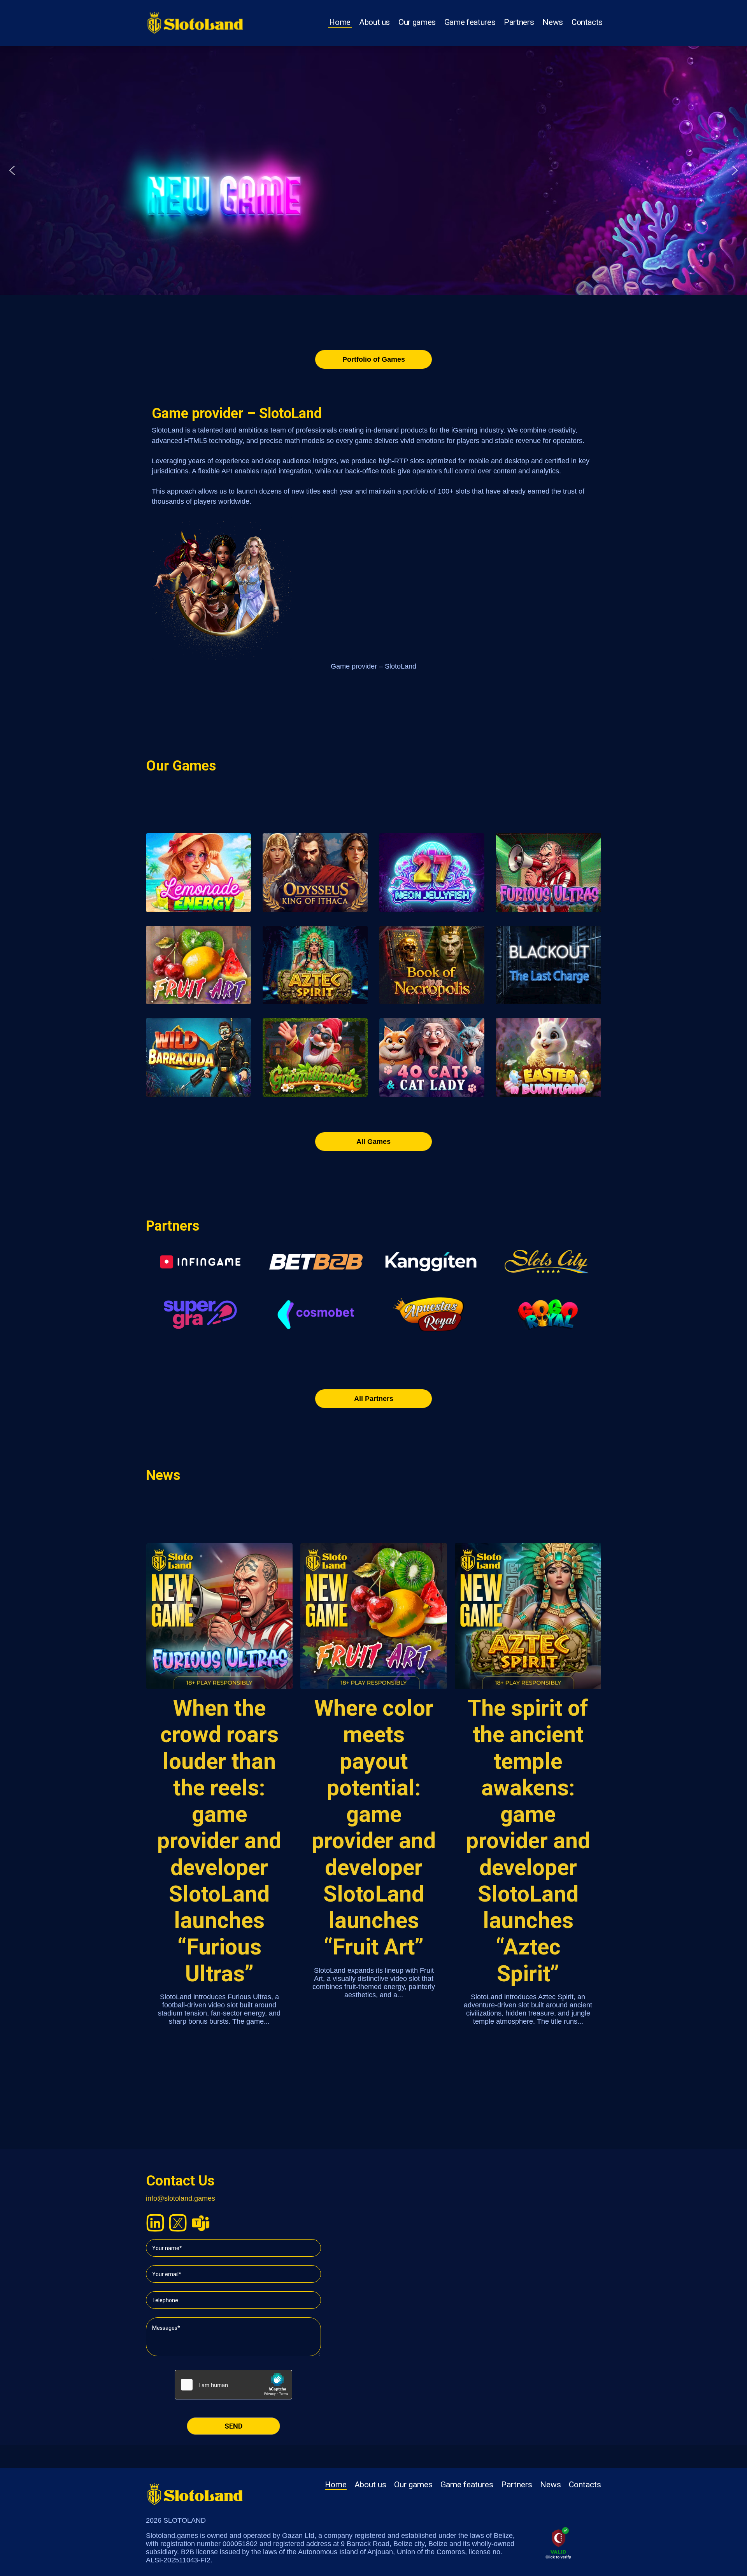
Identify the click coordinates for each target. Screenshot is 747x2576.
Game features (470, 22)
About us (374, 22)
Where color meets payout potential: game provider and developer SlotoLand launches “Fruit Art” (219, 1827)
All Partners (374, 1399)
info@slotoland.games (181, 2198)
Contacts (587, 22)
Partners (519, 22)
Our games (417, 22)
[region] (373, 170)
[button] (12, 170)
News (553, 22)
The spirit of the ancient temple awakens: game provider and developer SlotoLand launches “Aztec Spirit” (374, 1841)
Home (340, 22)
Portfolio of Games (374, 359)
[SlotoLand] (195, 20)
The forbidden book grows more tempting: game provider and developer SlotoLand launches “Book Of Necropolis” (528, 1854)
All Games (373, 1142)
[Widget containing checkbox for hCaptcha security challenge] (233, 2385)
